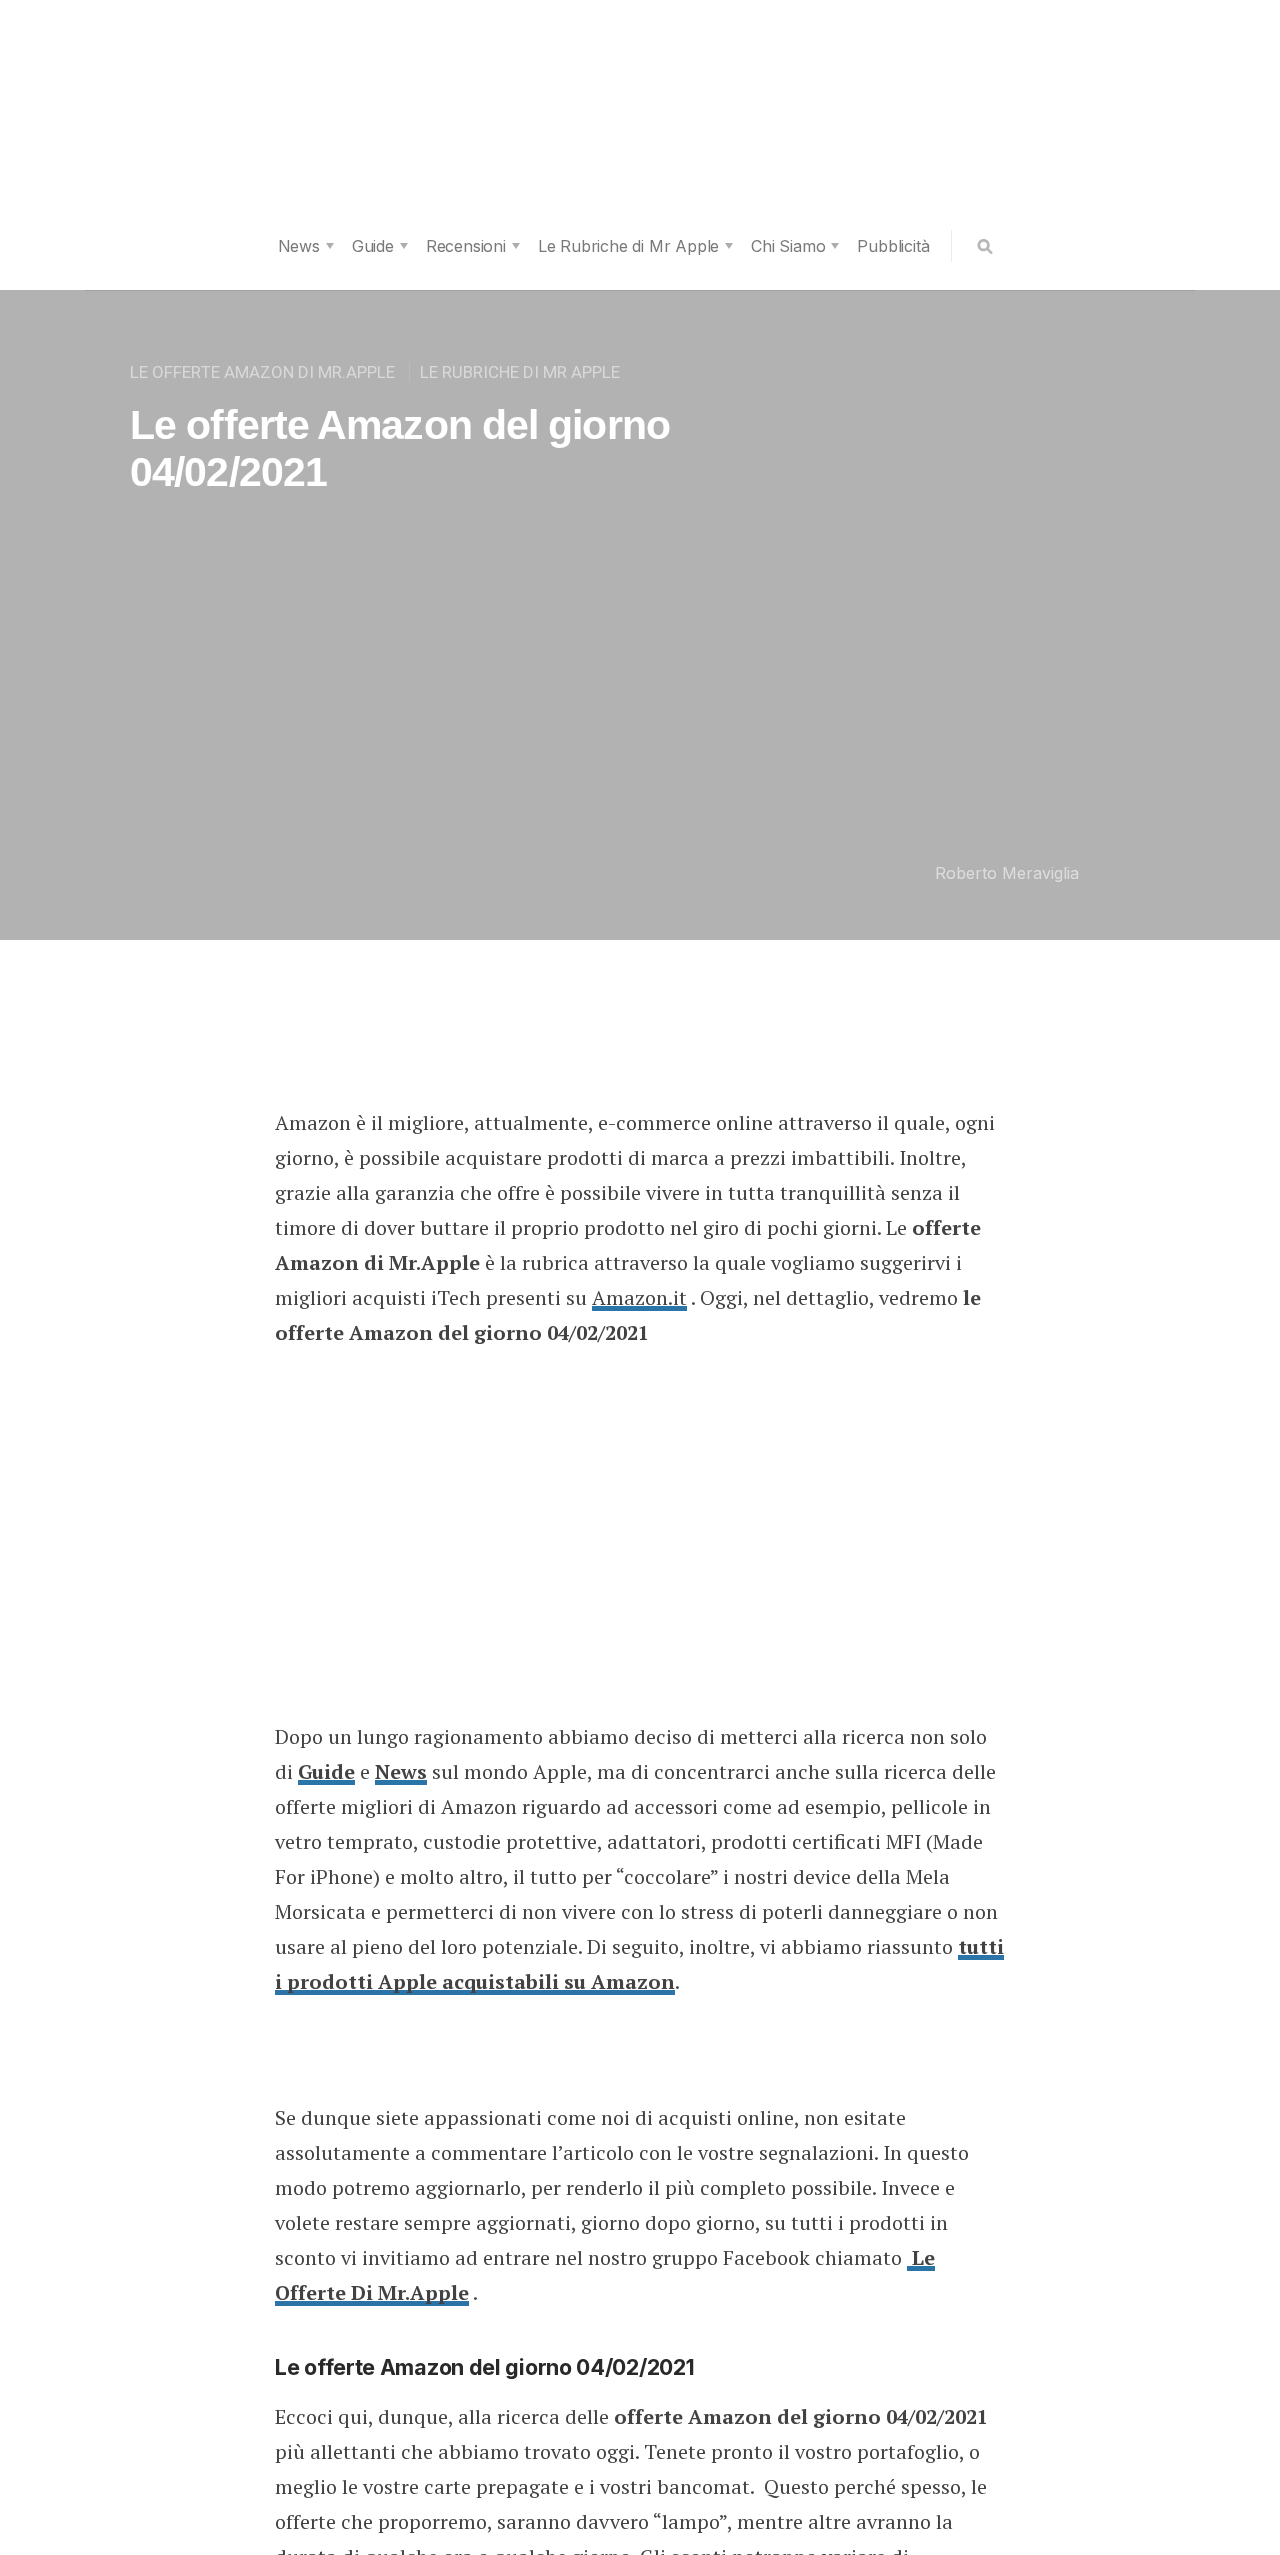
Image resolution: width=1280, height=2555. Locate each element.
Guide (373, 246)
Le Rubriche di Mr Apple (628, 246)
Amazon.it (639, 1297)
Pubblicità (893, 246)
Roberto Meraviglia (1007, 873)
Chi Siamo (788, 246)
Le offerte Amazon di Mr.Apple (262, 372)
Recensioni (466, 246)
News (299, 246)
